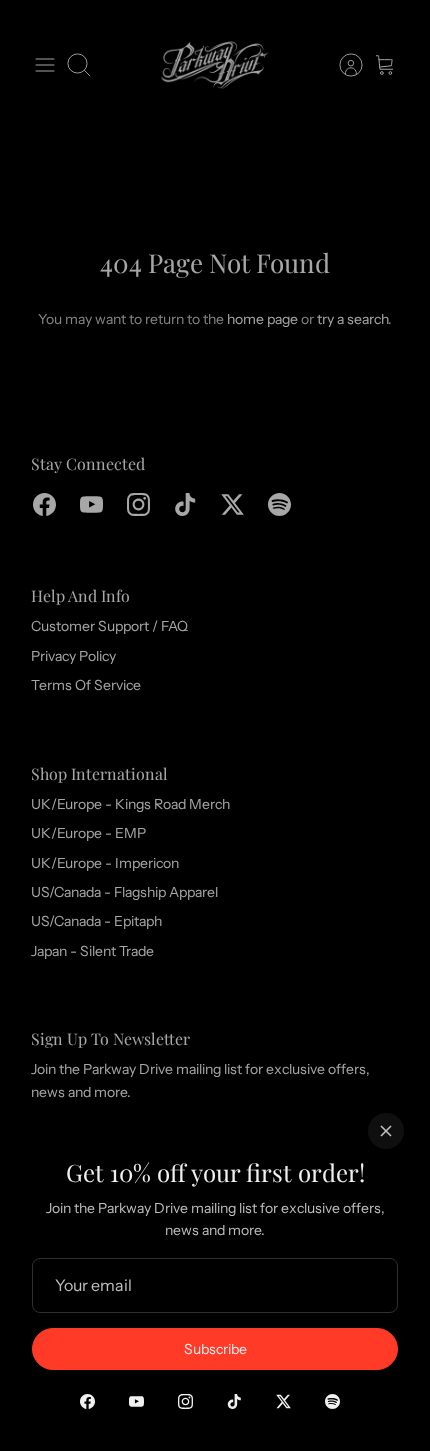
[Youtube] (136, 1401)
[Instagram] (185, 1401)
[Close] (386, 1131)
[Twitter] (283, 1401)
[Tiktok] (234, 1401)
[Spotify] (332, 1401)
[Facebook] (87, 1401)
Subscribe (215, 1349)
